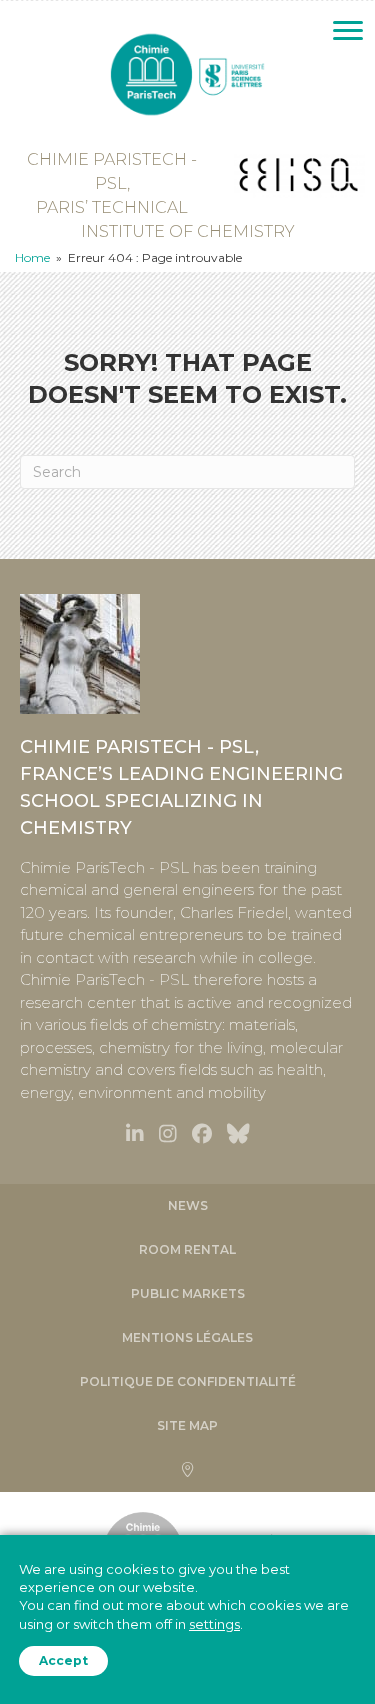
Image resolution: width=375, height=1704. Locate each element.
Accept (63, 1660)
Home (32, 257)
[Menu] (348, 31)
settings (214, 1624)
